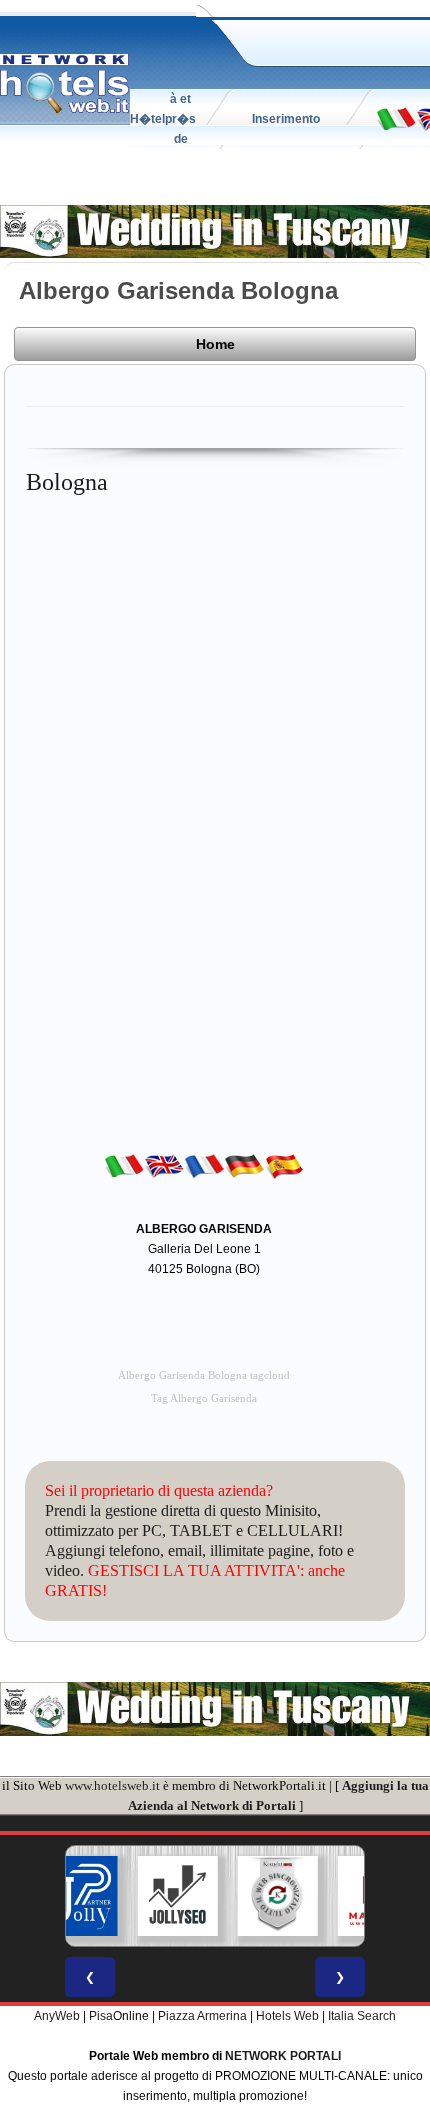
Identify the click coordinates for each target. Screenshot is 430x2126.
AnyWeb (57, 2016)
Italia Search (362, 2016)
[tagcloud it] (396, 118)
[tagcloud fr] (204, 1166)
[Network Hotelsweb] (65, 84)
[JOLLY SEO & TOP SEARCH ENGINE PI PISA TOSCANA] (178, 1896)
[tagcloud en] (164, 1166)
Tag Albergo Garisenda (204, 1398)
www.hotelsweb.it (112, 1785)
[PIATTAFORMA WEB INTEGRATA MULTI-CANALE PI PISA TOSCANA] (278, 1896)
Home (215, 344)
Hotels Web (287, 2016)
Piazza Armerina (202, 2016)
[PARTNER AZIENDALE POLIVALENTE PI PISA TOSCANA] (78, 1896)
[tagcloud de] (244, 1166)
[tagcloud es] (284, 1166)
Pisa (101, 2016)
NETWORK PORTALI (283, 2056)
